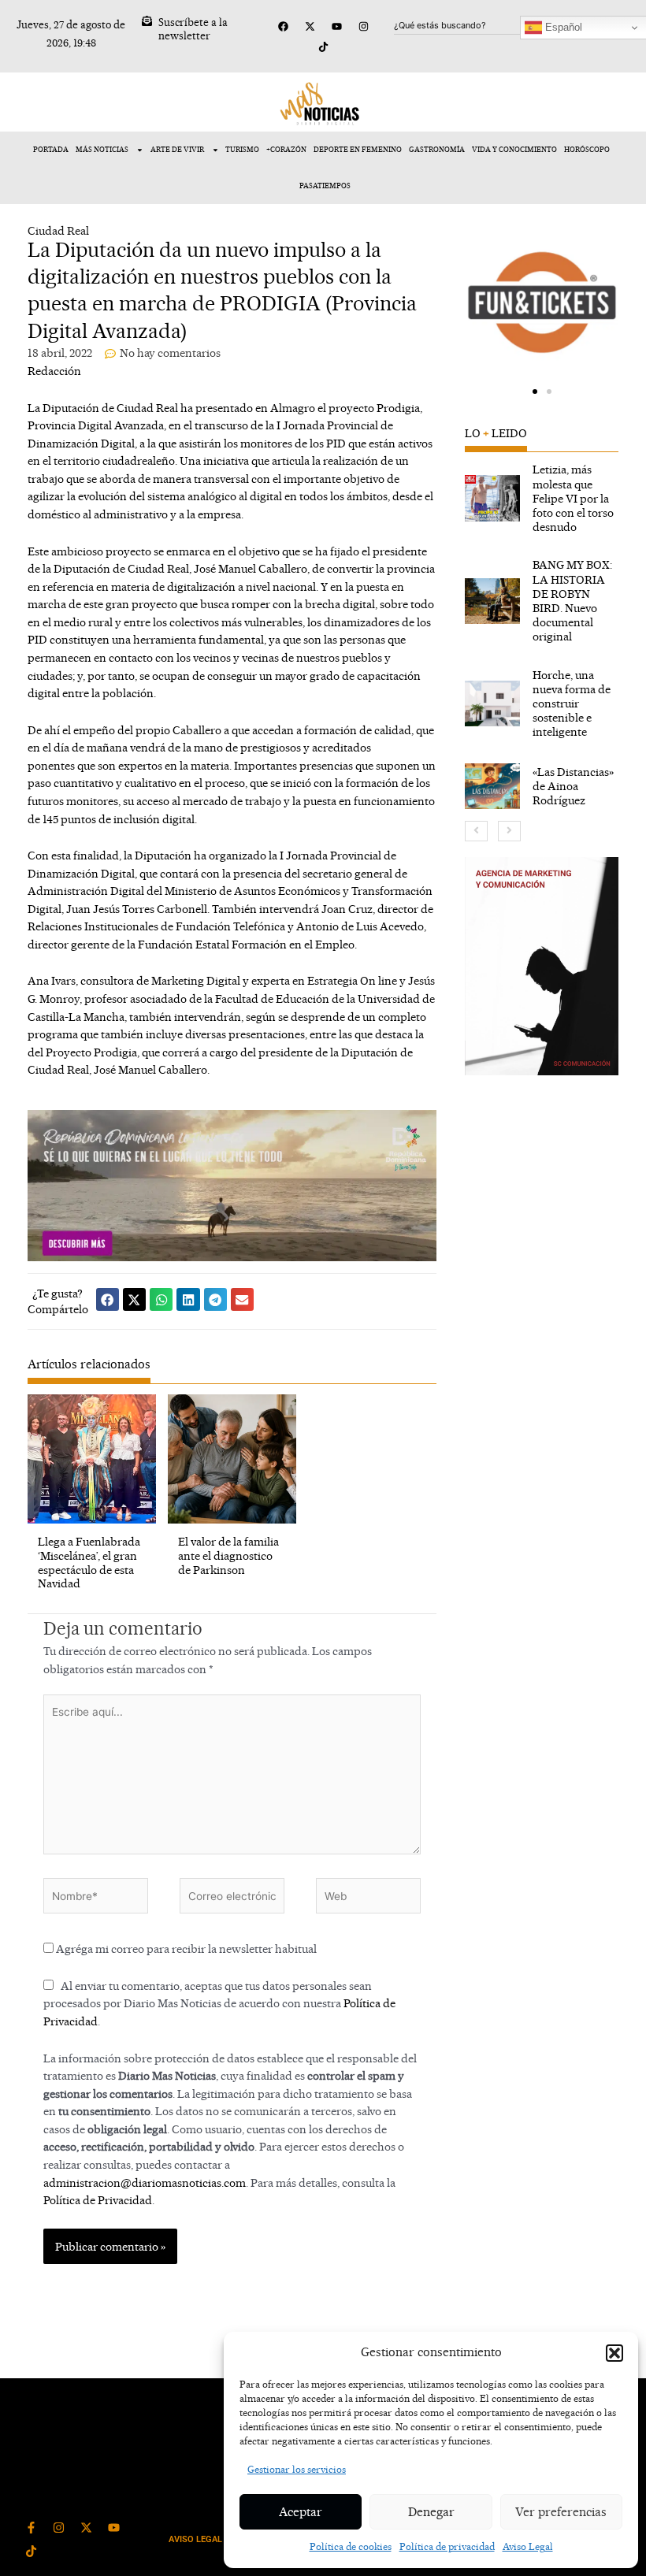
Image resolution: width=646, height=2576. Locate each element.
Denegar (431, 2512)
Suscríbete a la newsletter (193, 29)
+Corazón (286, 149)
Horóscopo (587, 149)
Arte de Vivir (177, 149)
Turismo (242, 149)
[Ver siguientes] (509, 831)
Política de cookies (351, 2546)
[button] (614, 2353)
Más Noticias (102, 149)
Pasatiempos (325, 186)
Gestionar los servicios (297, 2469)
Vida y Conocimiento (514, 149)
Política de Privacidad (98, 2200)
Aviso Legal (528, 2546)
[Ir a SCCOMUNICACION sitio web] (542, 966)
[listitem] (542, 498)
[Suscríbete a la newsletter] (147, 21)
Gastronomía (437, 149)
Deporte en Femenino (358, 149)
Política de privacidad (447, 2546)
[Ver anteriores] (476, 831)
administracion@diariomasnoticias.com (145, 2183)
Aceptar (301, 2512)
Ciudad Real (58, 230)
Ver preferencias (561, 2512)
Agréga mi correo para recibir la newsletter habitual (185, 1949)
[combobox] (470, 25)
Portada (51, 149)
